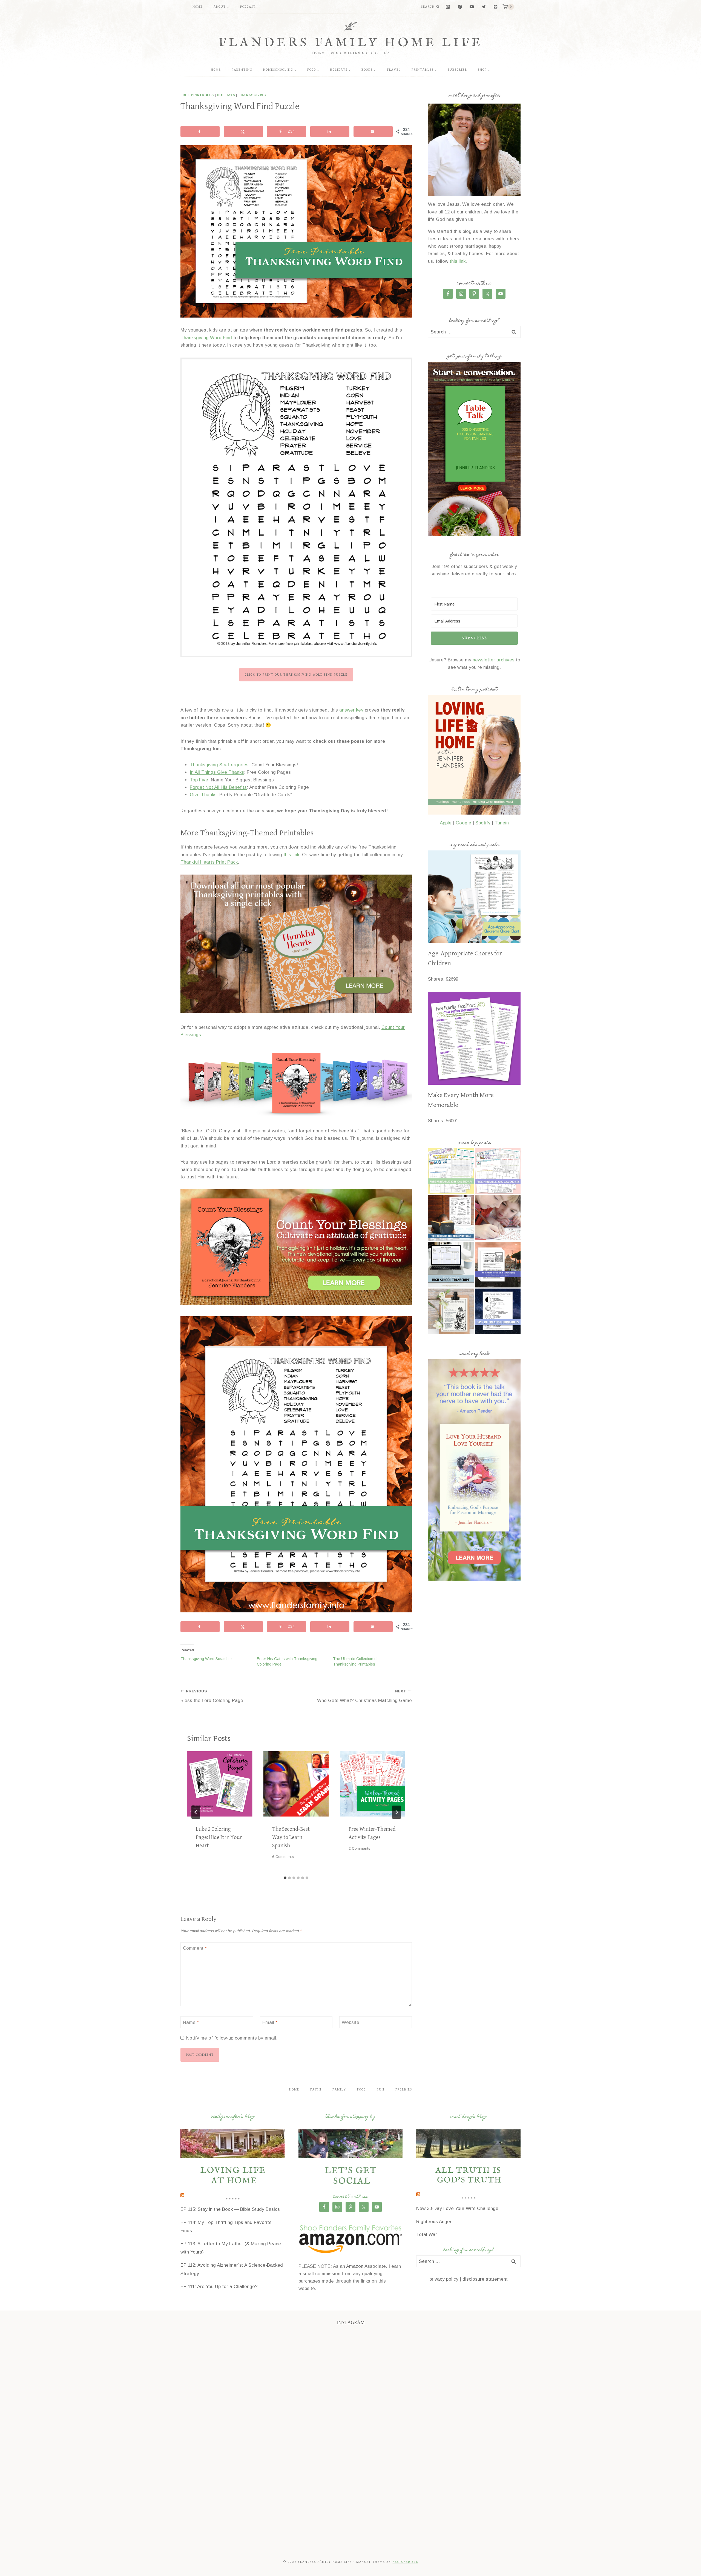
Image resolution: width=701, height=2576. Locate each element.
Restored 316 (405, 2562)
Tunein (502, 823)
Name (191, 2022)
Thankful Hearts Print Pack (209, 862)
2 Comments (359, 1848)
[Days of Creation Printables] (498, 1311)
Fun (381, 2090)
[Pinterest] (495, 7)
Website (350, 2022)
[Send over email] (373, 132)
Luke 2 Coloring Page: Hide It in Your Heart (219, 1837)
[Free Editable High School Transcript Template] (451, 1265)
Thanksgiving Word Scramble (206, 1659)
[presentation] (220, 1784)
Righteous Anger (434, 2222)
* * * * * (232, 2200)
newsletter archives (494, 660)
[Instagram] (448, 7)
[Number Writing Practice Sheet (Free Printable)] (498, 1218)
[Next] (397, 1812)
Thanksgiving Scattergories (219, 765)
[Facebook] (460, 7)
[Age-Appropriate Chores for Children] (474, 897)
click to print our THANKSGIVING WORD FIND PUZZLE (296, 675)
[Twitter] (484, 7)
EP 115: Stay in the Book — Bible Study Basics (230, 2209)
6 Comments (283, 1857)
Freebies (404, 2090)
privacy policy (444, 2279)
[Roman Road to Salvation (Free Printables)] (498, 1265)
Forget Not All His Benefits (218, 787)
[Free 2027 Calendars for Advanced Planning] (498, 1171)
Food (361, 2090)
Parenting (242, 70)
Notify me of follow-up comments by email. (232, 2038)
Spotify (483, 823)
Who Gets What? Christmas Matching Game (364, 1696)
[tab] (285, 1878)
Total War (427, 2234)
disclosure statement (485, 2279)
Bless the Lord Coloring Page (212, 1696)
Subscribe (457, 70)
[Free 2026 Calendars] (451, 1171)
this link (291, 855)
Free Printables (197, 95)
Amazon (355, 2266)
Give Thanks (203, 795)
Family (339, 2090)
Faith (316, 2090)
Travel (394, 70)
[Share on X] (243, 132)
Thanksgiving (252, 95)
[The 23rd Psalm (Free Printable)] (451, 1311)
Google (463, 823)
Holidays (226, 95)
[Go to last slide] (196, 1812)
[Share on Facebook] (200, 132)
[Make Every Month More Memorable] (474, 1038)
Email (270, 2022)
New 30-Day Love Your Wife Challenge (457, 2208)
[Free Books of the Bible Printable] (451, 1218)
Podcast (248, 7)
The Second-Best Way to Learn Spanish (291, 1837)
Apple (446, 823)
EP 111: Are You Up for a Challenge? (219, 2287)
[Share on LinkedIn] (330, 132)
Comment (195, 1948)
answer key (351, 710)
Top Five (199, 780)
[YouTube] (472, 7)
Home (198, 7)
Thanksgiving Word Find (206, 338)
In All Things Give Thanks (217, 772)
